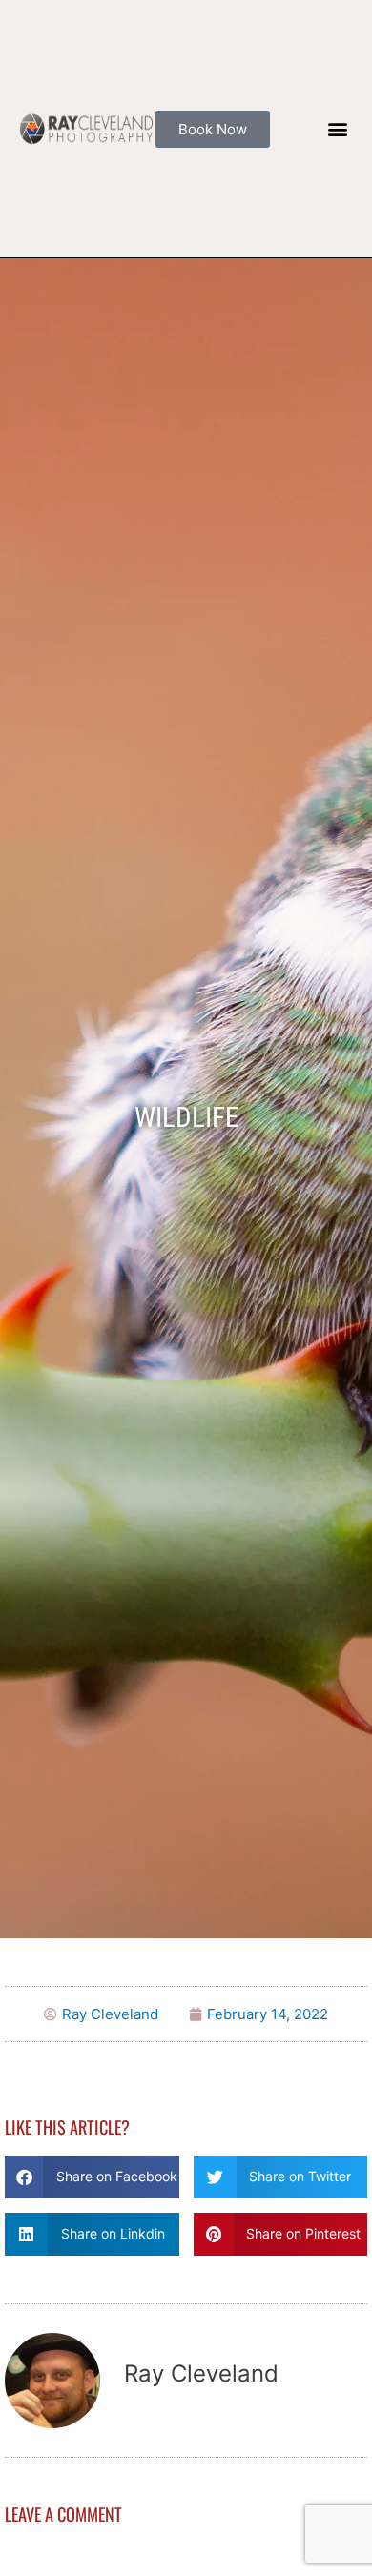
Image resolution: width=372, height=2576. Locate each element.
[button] (337, 129)
